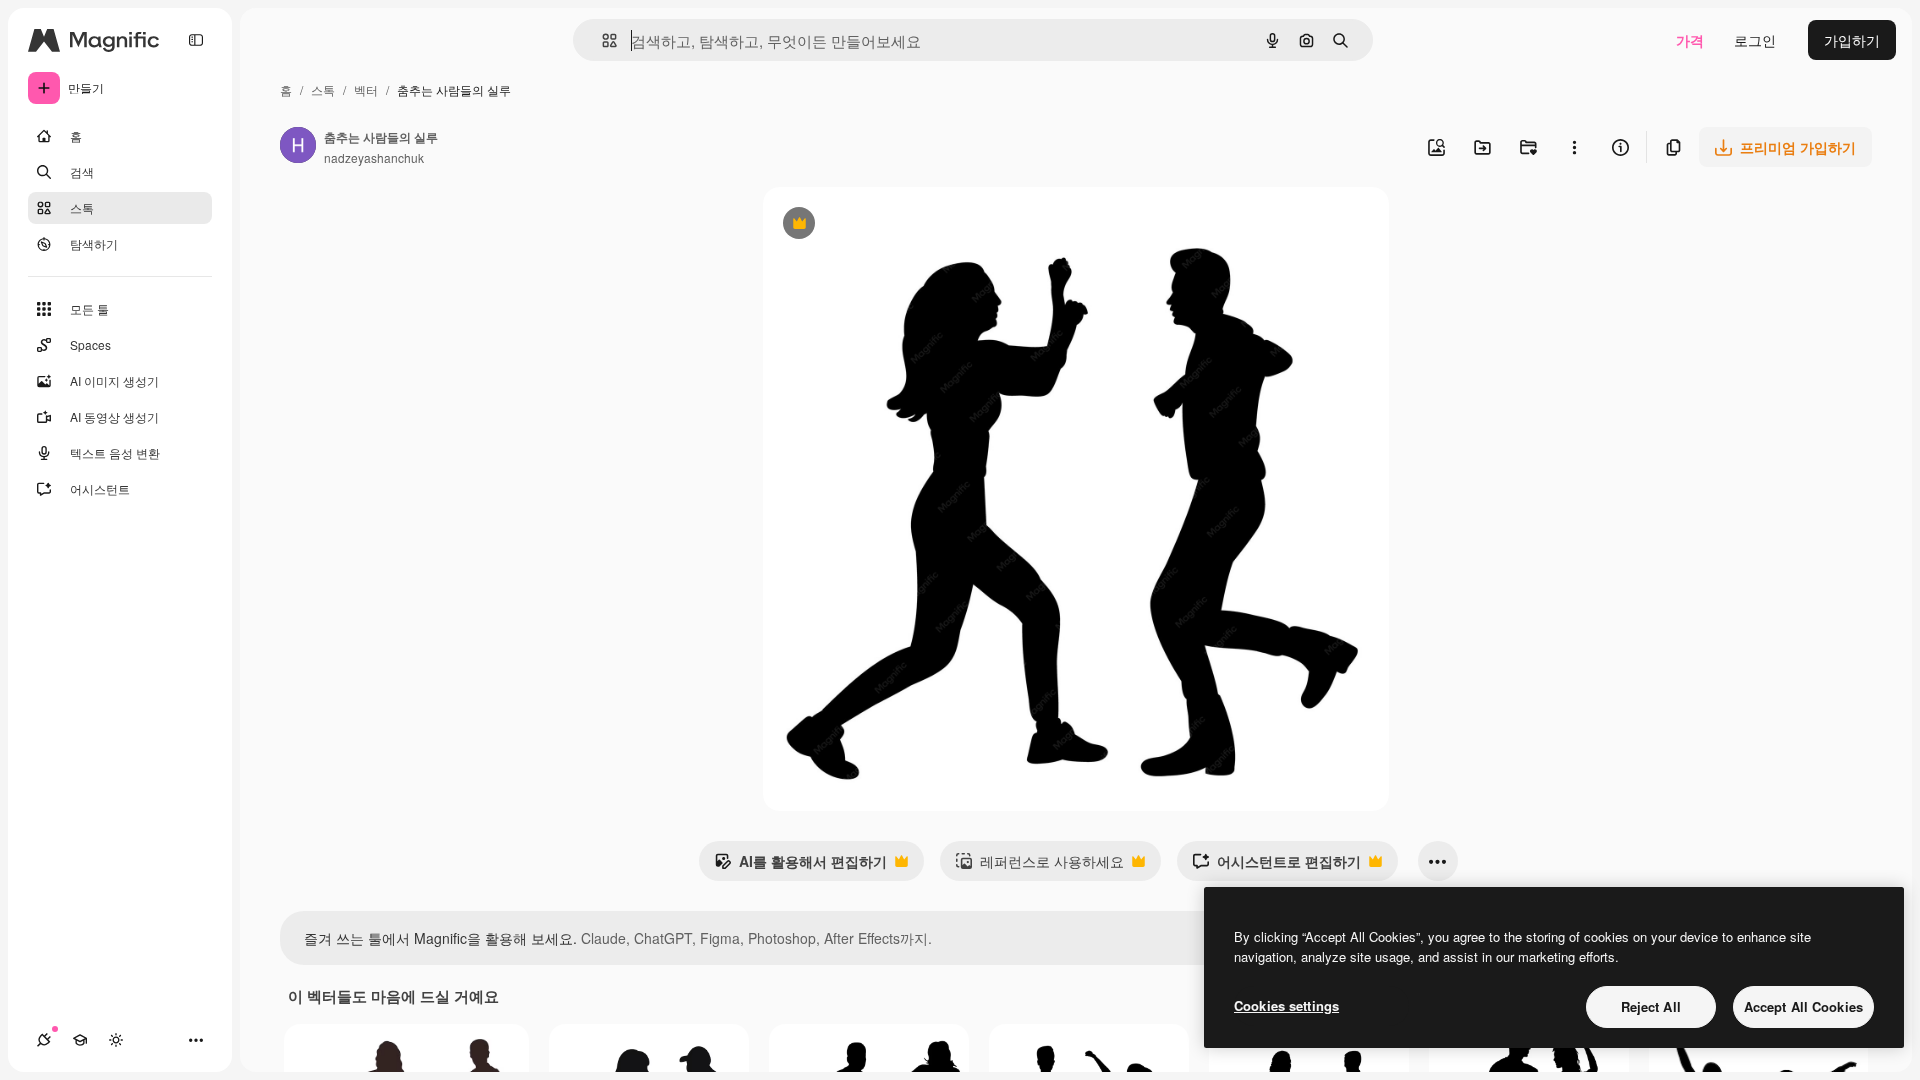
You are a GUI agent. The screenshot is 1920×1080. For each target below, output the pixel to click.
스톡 (323, 89)
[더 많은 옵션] (1574, 147)
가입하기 (1852, 40)
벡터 (366, 89)
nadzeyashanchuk (374, 157)
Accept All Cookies (1803, 1006)
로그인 (1755, 40)
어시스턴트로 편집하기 (1276, 866)
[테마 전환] (116, 1040)
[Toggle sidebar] (196, 40)
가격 (1690, 40)
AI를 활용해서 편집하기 (800, 866)
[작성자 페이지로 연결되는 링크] (298, 147)
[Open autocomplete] (601, 40)
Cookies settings (1286, 1005)
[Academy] (80, 1040)
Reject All (1651, 1006)
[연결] (44, 1040)
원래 (878, 225)
